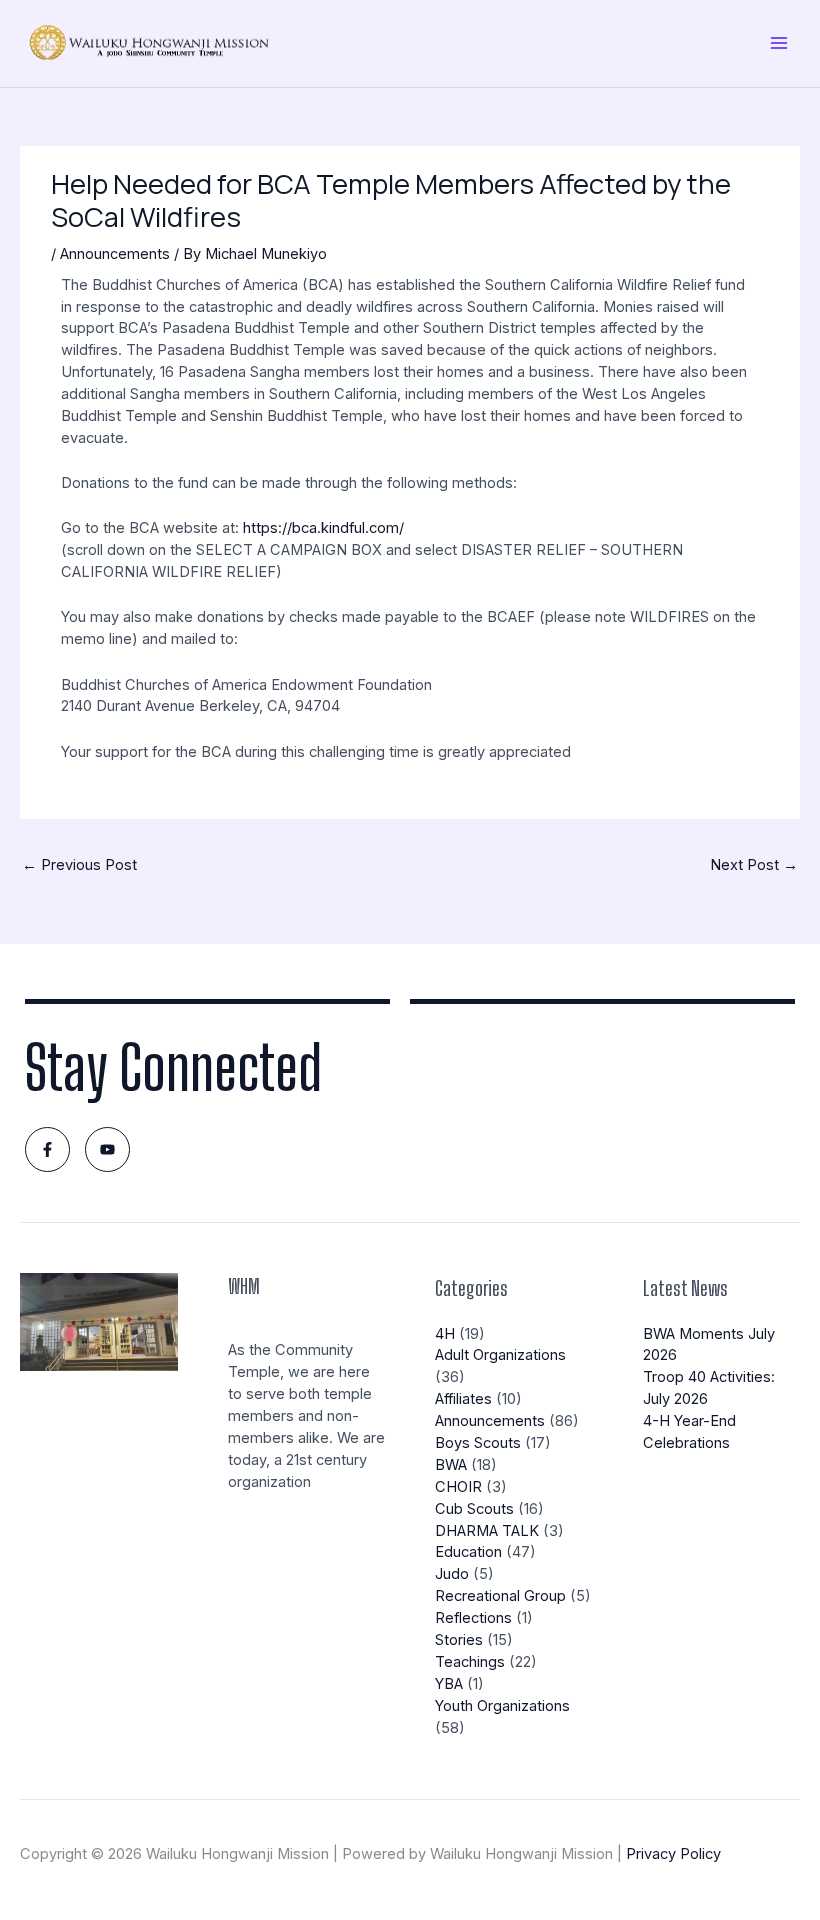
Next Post (754, 865)
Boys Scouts (478, 1443)
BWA (451, 1465)
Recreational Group (500, 1596)
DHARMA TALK (487, 1531)
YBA (449, 1684)
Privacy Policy (673, 1854)
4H (445, 1334)
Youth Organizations (502, 1706)
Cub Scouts (474, 1509)
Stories (459, 1640)
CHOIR (458, 1487)
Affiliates (463, 1399)
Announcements (115, 254)
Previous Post (79, 865)
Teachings (470, 1662)
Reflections (473, 1618)
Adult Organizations (500, 1355)
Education (468, 1552)
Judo (452, 1574)
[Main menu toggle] (779, 43)
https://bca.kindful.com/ (323, 528)
